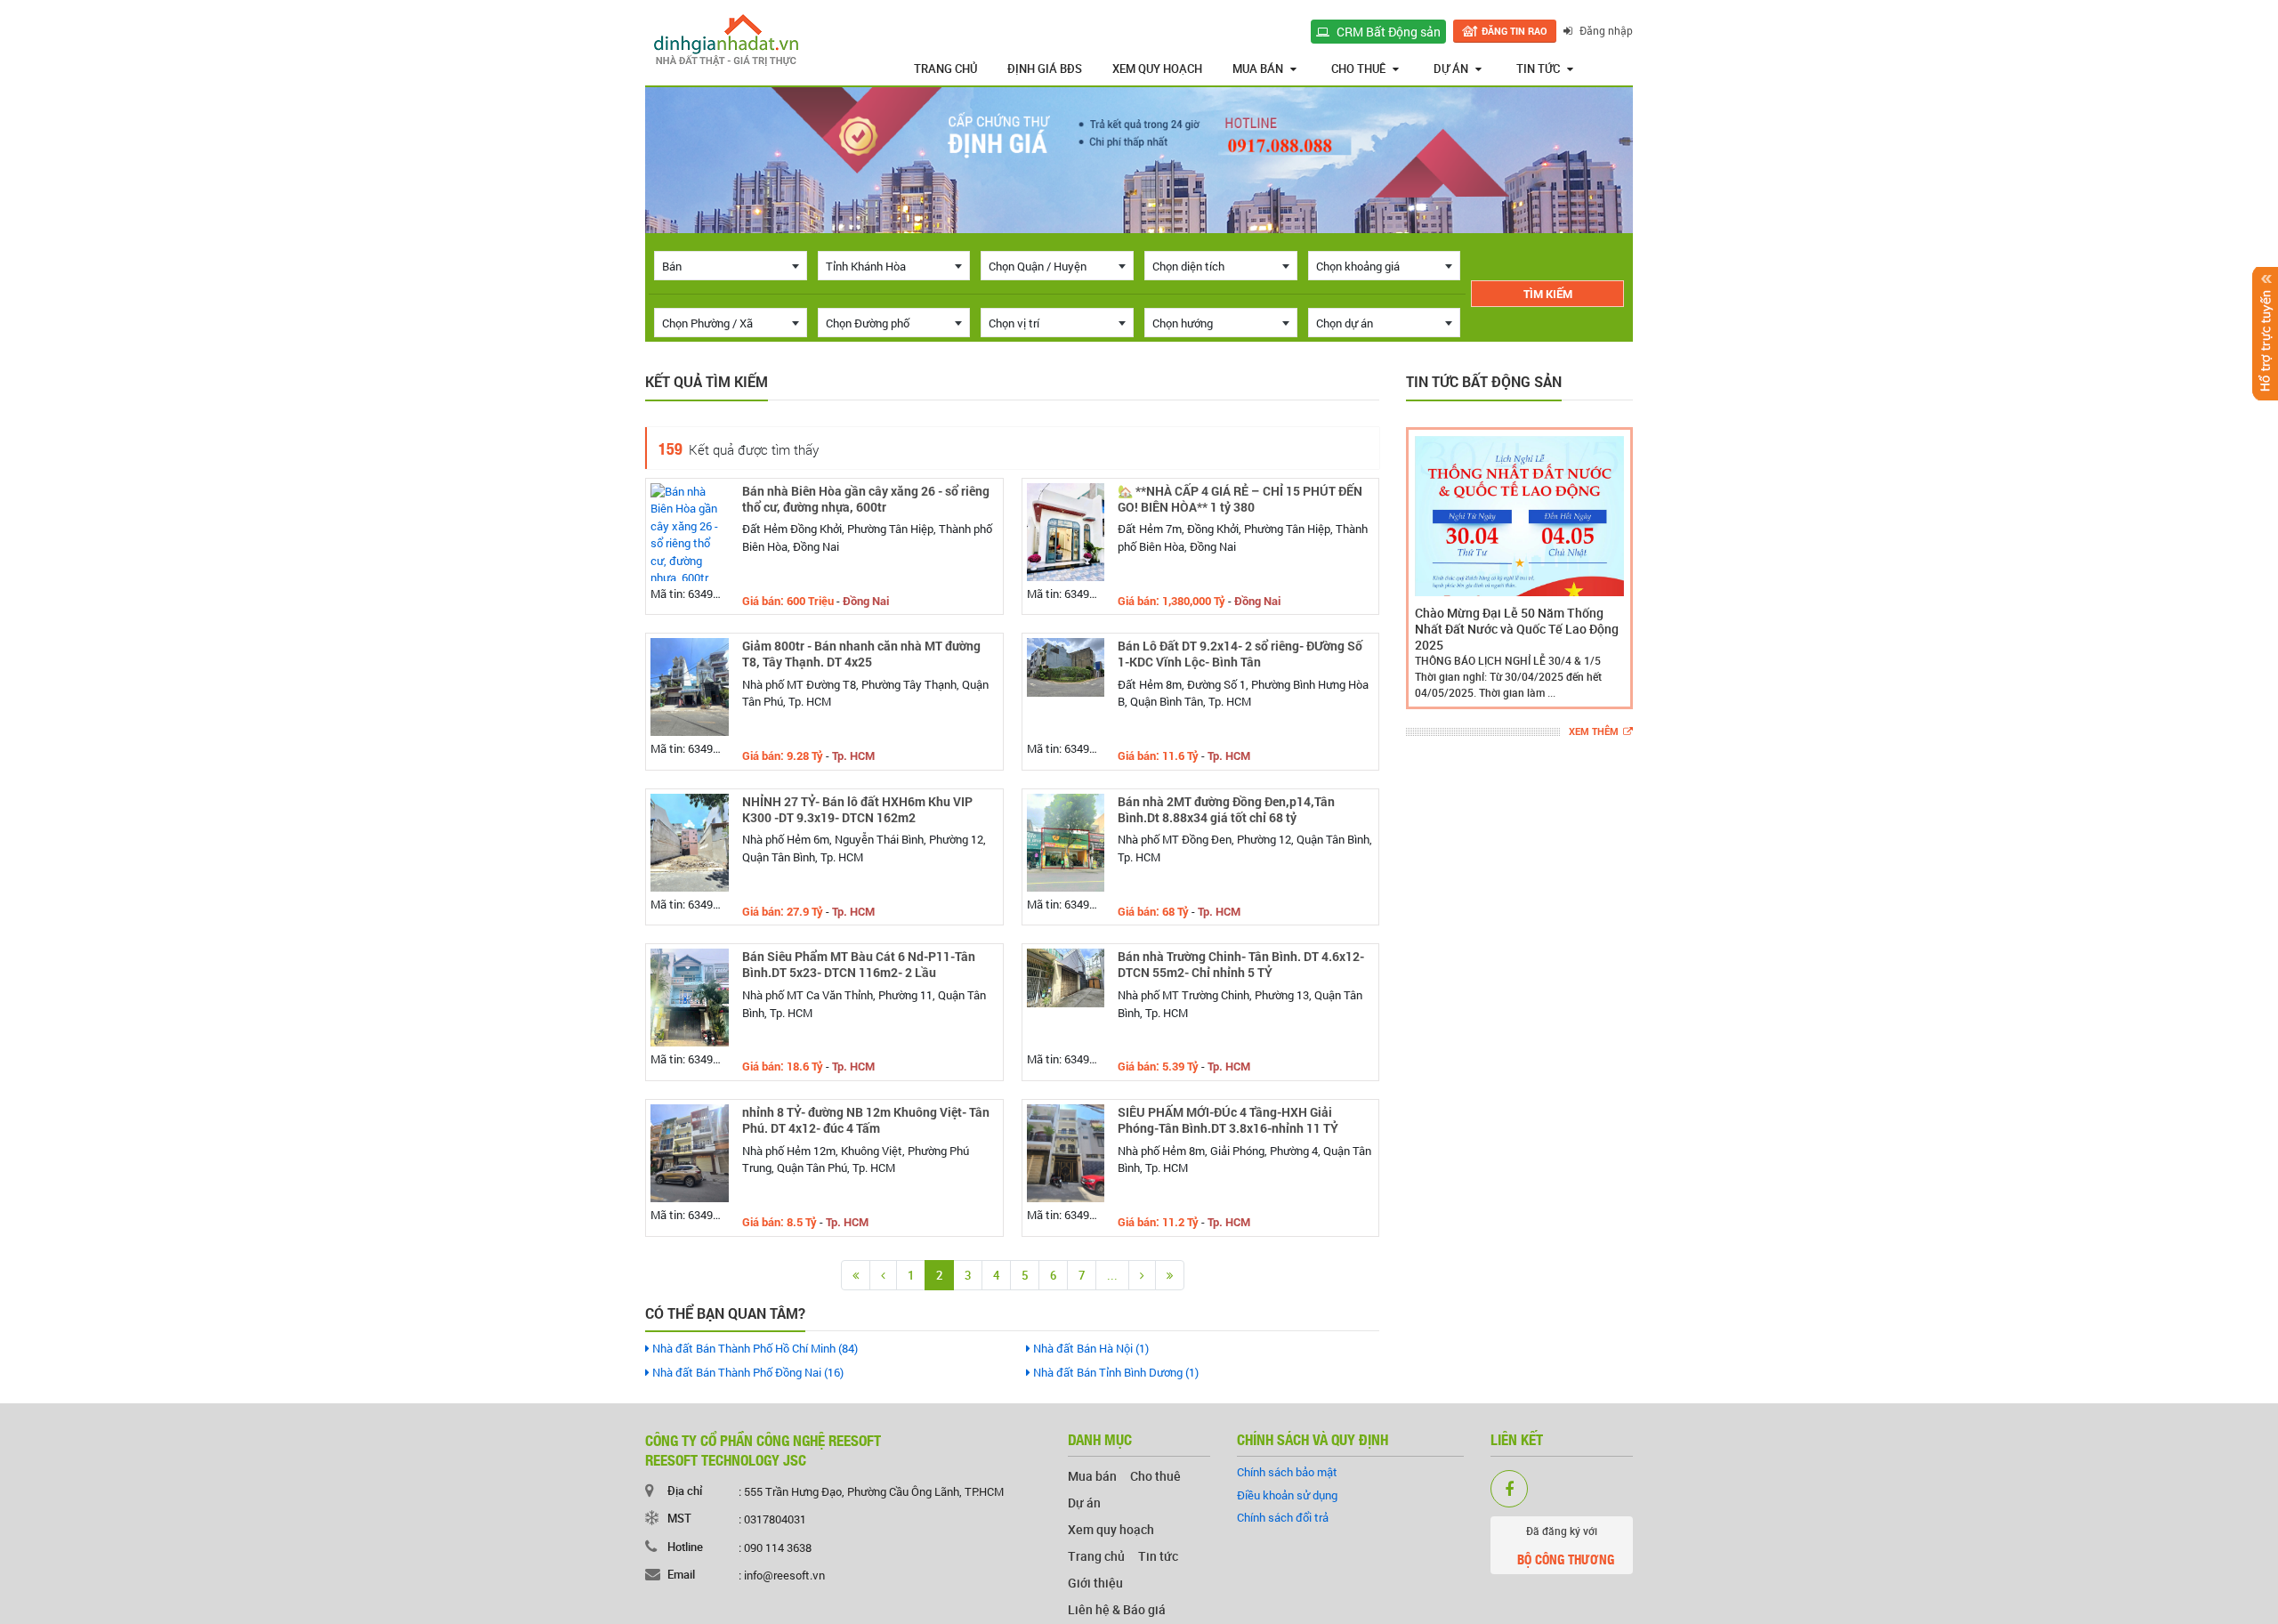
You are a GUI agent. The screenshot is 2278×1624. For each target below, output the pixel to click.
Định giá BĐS (1045, 69)
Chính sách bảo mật (1287, 1472)
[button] (1423, 568)
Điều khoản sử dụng (1287, 1495)
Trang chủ (945, 69)
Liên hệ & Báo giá (1117, 1609)
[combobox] (731, 266)
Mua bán (1258, 69)
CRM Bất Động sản (1387, 32)
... (1112, 1275)
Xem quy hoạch (1157, 69)
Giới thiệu (1095, 1583)
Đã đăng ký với (1566, 1546)
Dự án (1451, 69)
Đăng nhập (1605, 30)
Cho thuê (1358, 69)
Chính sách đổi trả (1283, 1517)
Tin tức (1538, 69)
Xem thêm (1594, 732)
